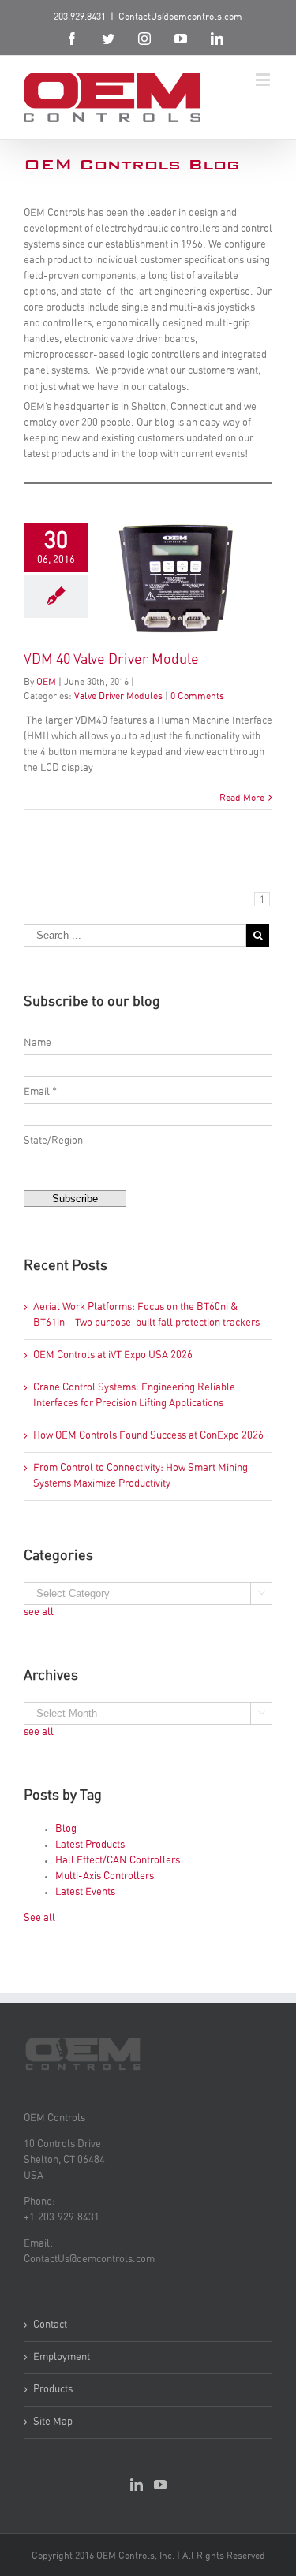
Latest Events (85, 1892)
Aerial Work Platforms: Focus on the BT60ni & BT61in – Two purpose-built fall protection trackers (146, 1315)
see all (39, 1612)
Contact (50, 2325)
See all (39, 1918)
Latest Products (90, 1845)
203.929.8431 (80, 17)
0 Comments (197, 696)
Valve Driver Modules (118, 696)
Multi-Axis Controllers (105, 1876)
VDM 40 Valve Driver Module (111, 660)
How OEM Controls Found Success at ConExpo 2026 (148, 1436)
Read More (242, 798)
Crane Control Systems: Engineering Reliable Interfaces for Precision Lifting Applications (134, 1396)
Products (53, 2390)
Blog (66, 1829)
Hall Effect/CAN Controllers (118, 1861)
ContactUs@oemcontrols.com (180, 17)
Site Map (53, 2422)
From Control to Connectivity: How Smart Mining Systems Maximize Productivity (141, 1476)
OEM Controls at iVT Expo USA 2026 (113, 1355)
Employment (62, 2357)
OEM (46, 682)
